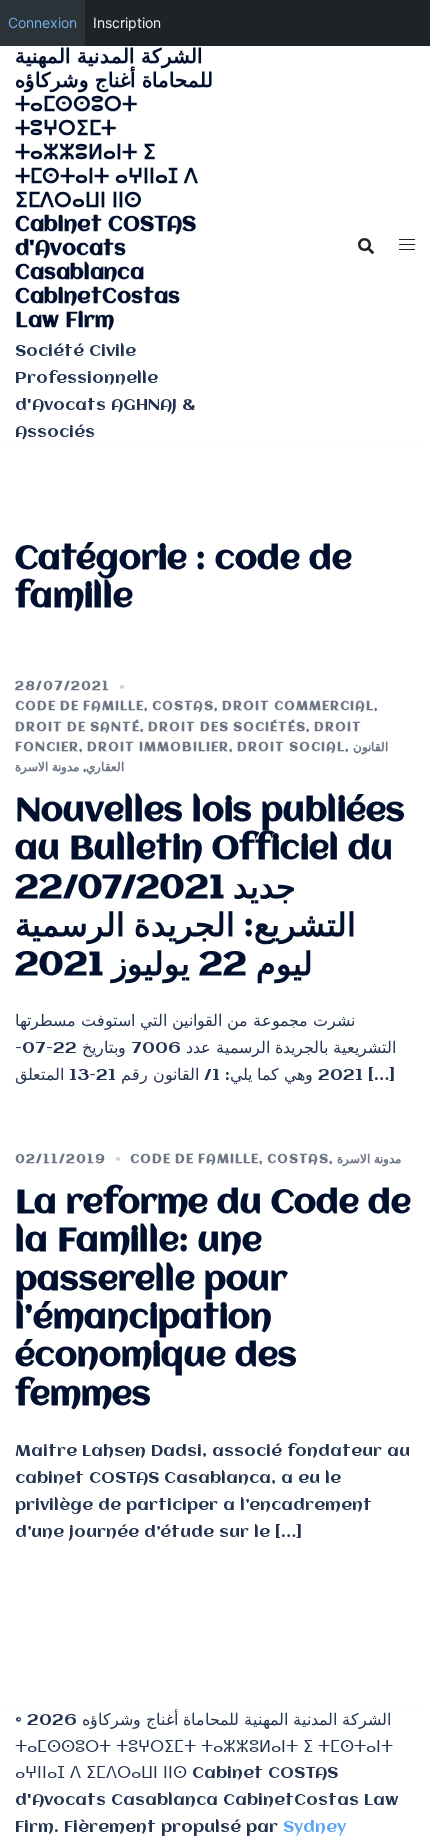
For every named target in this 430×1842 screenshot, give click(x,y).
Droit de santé (77, 727)
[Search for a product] (366, 246)
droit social (291, 747)
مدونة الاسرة (47, 767)
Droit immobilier (158, 747)
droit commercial (298, 706)
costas (183, 706)
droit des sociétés (227, 727)
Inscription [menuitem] (127, 22)
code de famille (79, 706)
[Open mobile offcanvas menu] (407, 246)
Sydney (314, 1827)
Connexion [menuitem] (42, 22)
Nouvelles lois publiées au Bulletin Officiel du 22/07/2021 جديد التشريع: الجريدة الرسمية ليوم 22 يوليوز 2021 (210, 889)
